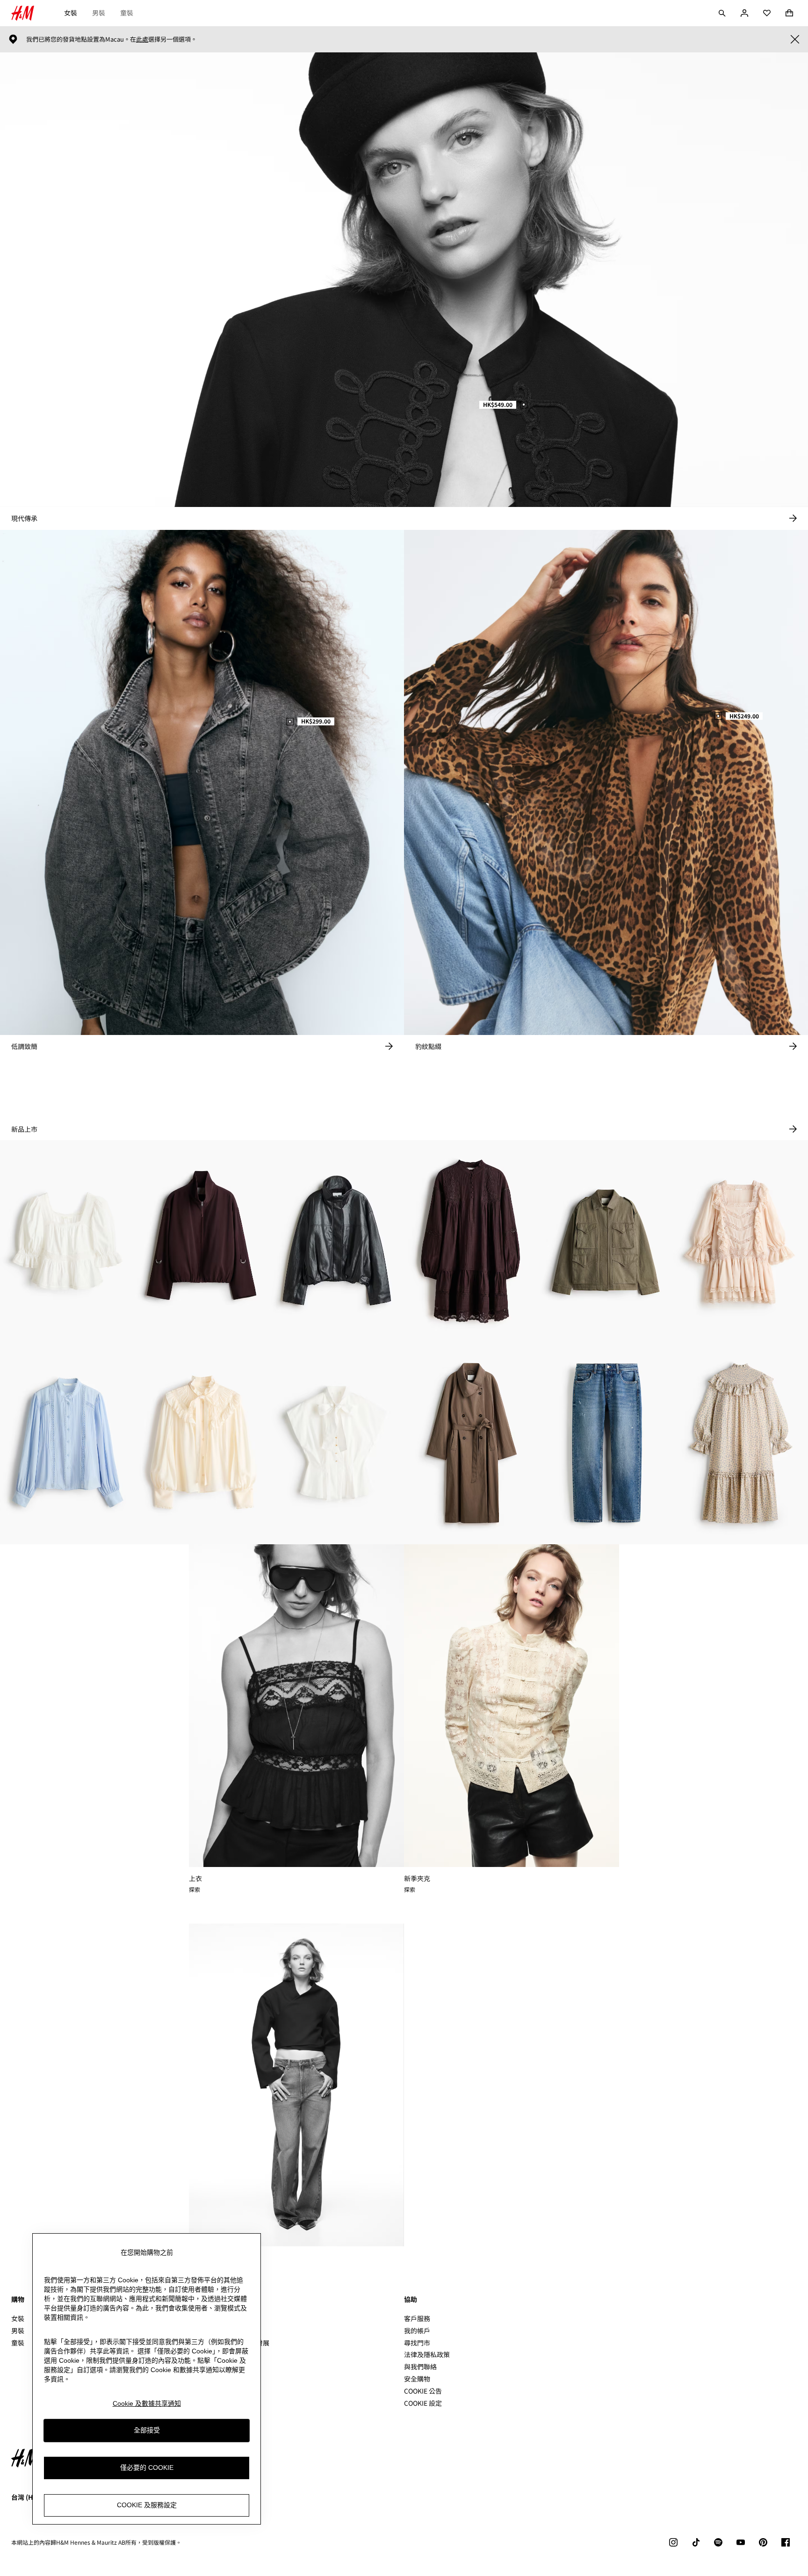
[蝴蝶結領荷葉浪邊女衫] (337, 1443)
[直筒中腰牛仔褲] (606, 1443)
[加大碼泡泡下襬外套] (202, 1241)
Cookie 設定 (423, 2403)
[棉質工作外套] (606, 1241)
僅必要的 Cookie (147, 2467)
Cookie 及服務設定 (147, 2505)
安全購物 (417, 2379)
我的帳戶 (417, 2330)
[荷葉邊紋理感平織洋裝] (741, 1443)
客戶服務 (417, 2318)
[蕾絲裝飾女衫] (67, 1443)
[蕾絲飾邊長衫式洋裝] (471, 1241)
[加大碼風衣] (471, 1443)
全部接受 (147, 2430)
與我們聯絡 (420, 2366)
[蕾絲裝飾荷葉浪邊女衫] (67, 1241)
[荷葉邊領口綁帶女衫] (202, 1443)
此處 (142, 39)
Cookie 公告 (423, 2391)
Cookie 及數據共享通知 (147, 2403)
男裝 (99, 13)
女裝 (71, 13)
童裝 (127, 13)
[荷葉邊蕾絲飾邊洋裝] (741, 1241)
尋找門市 (417, 2343)
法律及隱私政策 (427, 2354)
